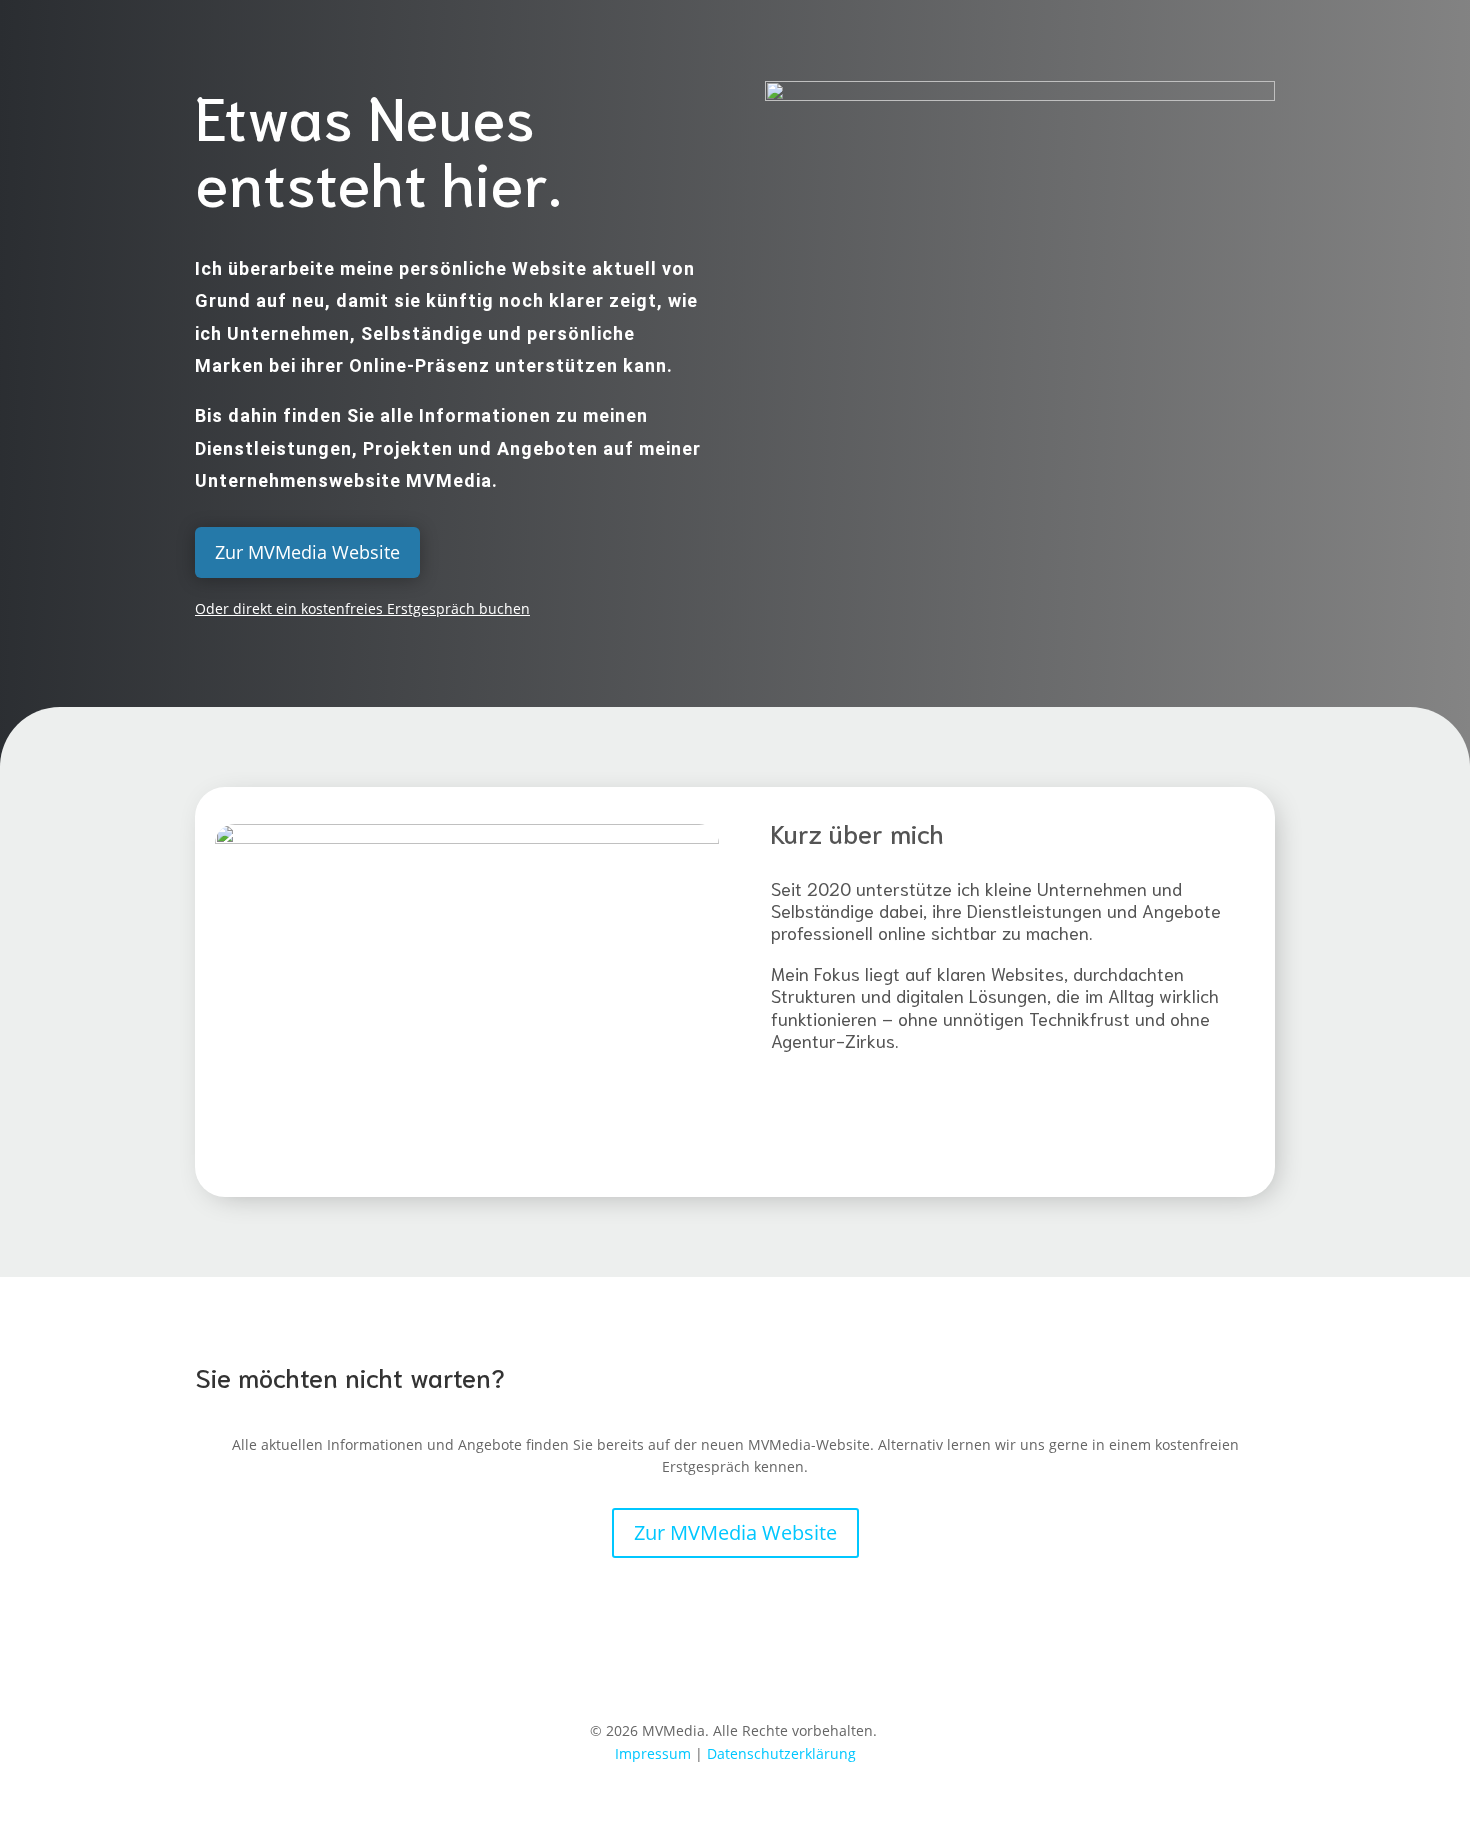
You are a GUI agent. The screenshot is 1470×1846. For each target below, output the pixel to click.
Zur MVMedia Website (307, 552)
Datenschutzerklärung (781, 1753)
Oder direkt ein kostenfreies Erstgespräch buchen (362, 608)
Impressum (653, 1753)
